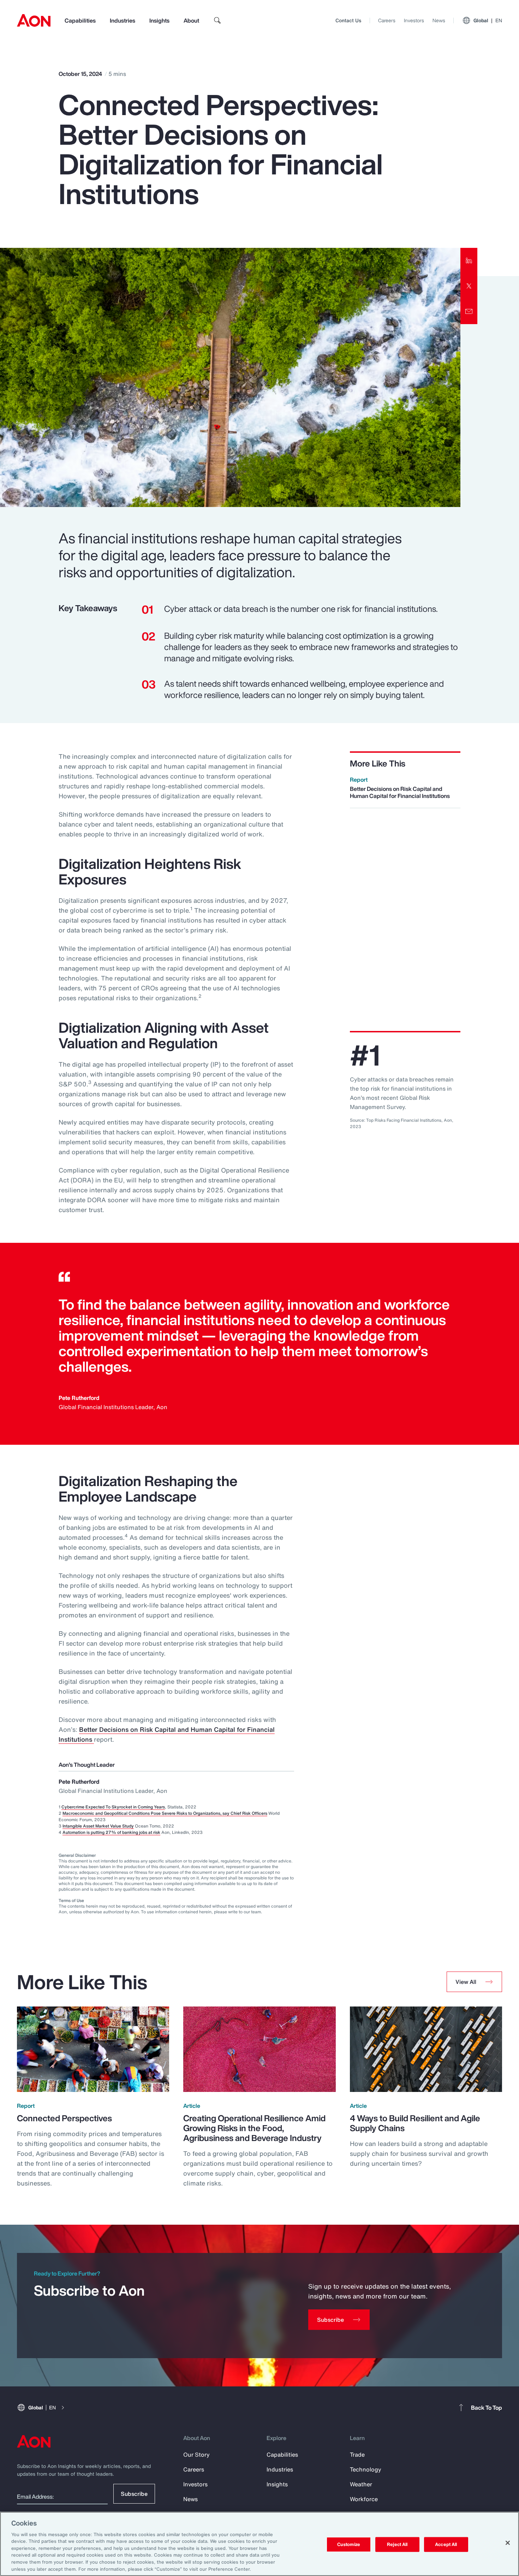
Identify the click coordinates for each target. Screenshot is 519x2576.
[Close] (508, 2543)
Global (488, 20)
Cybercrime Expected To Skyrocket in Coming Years (113, 1807)
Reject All (397, 2544)
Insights (159, 20)
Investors (414, 20)
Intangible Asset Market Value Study (98, 1826)
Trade (357, 2455)
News (439, 20)
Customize (349, 2544)
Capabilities (80, 20)
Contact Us (348, 20)
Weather (361, 2484)
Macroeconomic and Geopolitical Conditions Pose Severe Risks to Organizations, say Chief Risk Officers (165, 1813)
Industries (123, 20)
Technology (366, 2469)
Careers (387, 20)
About (191, 20)
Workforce (364, 2499)
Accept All (446, 2544)
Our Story (196, 2455)
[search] (217, 20)
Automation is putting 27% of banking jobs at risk (111, 1832)
